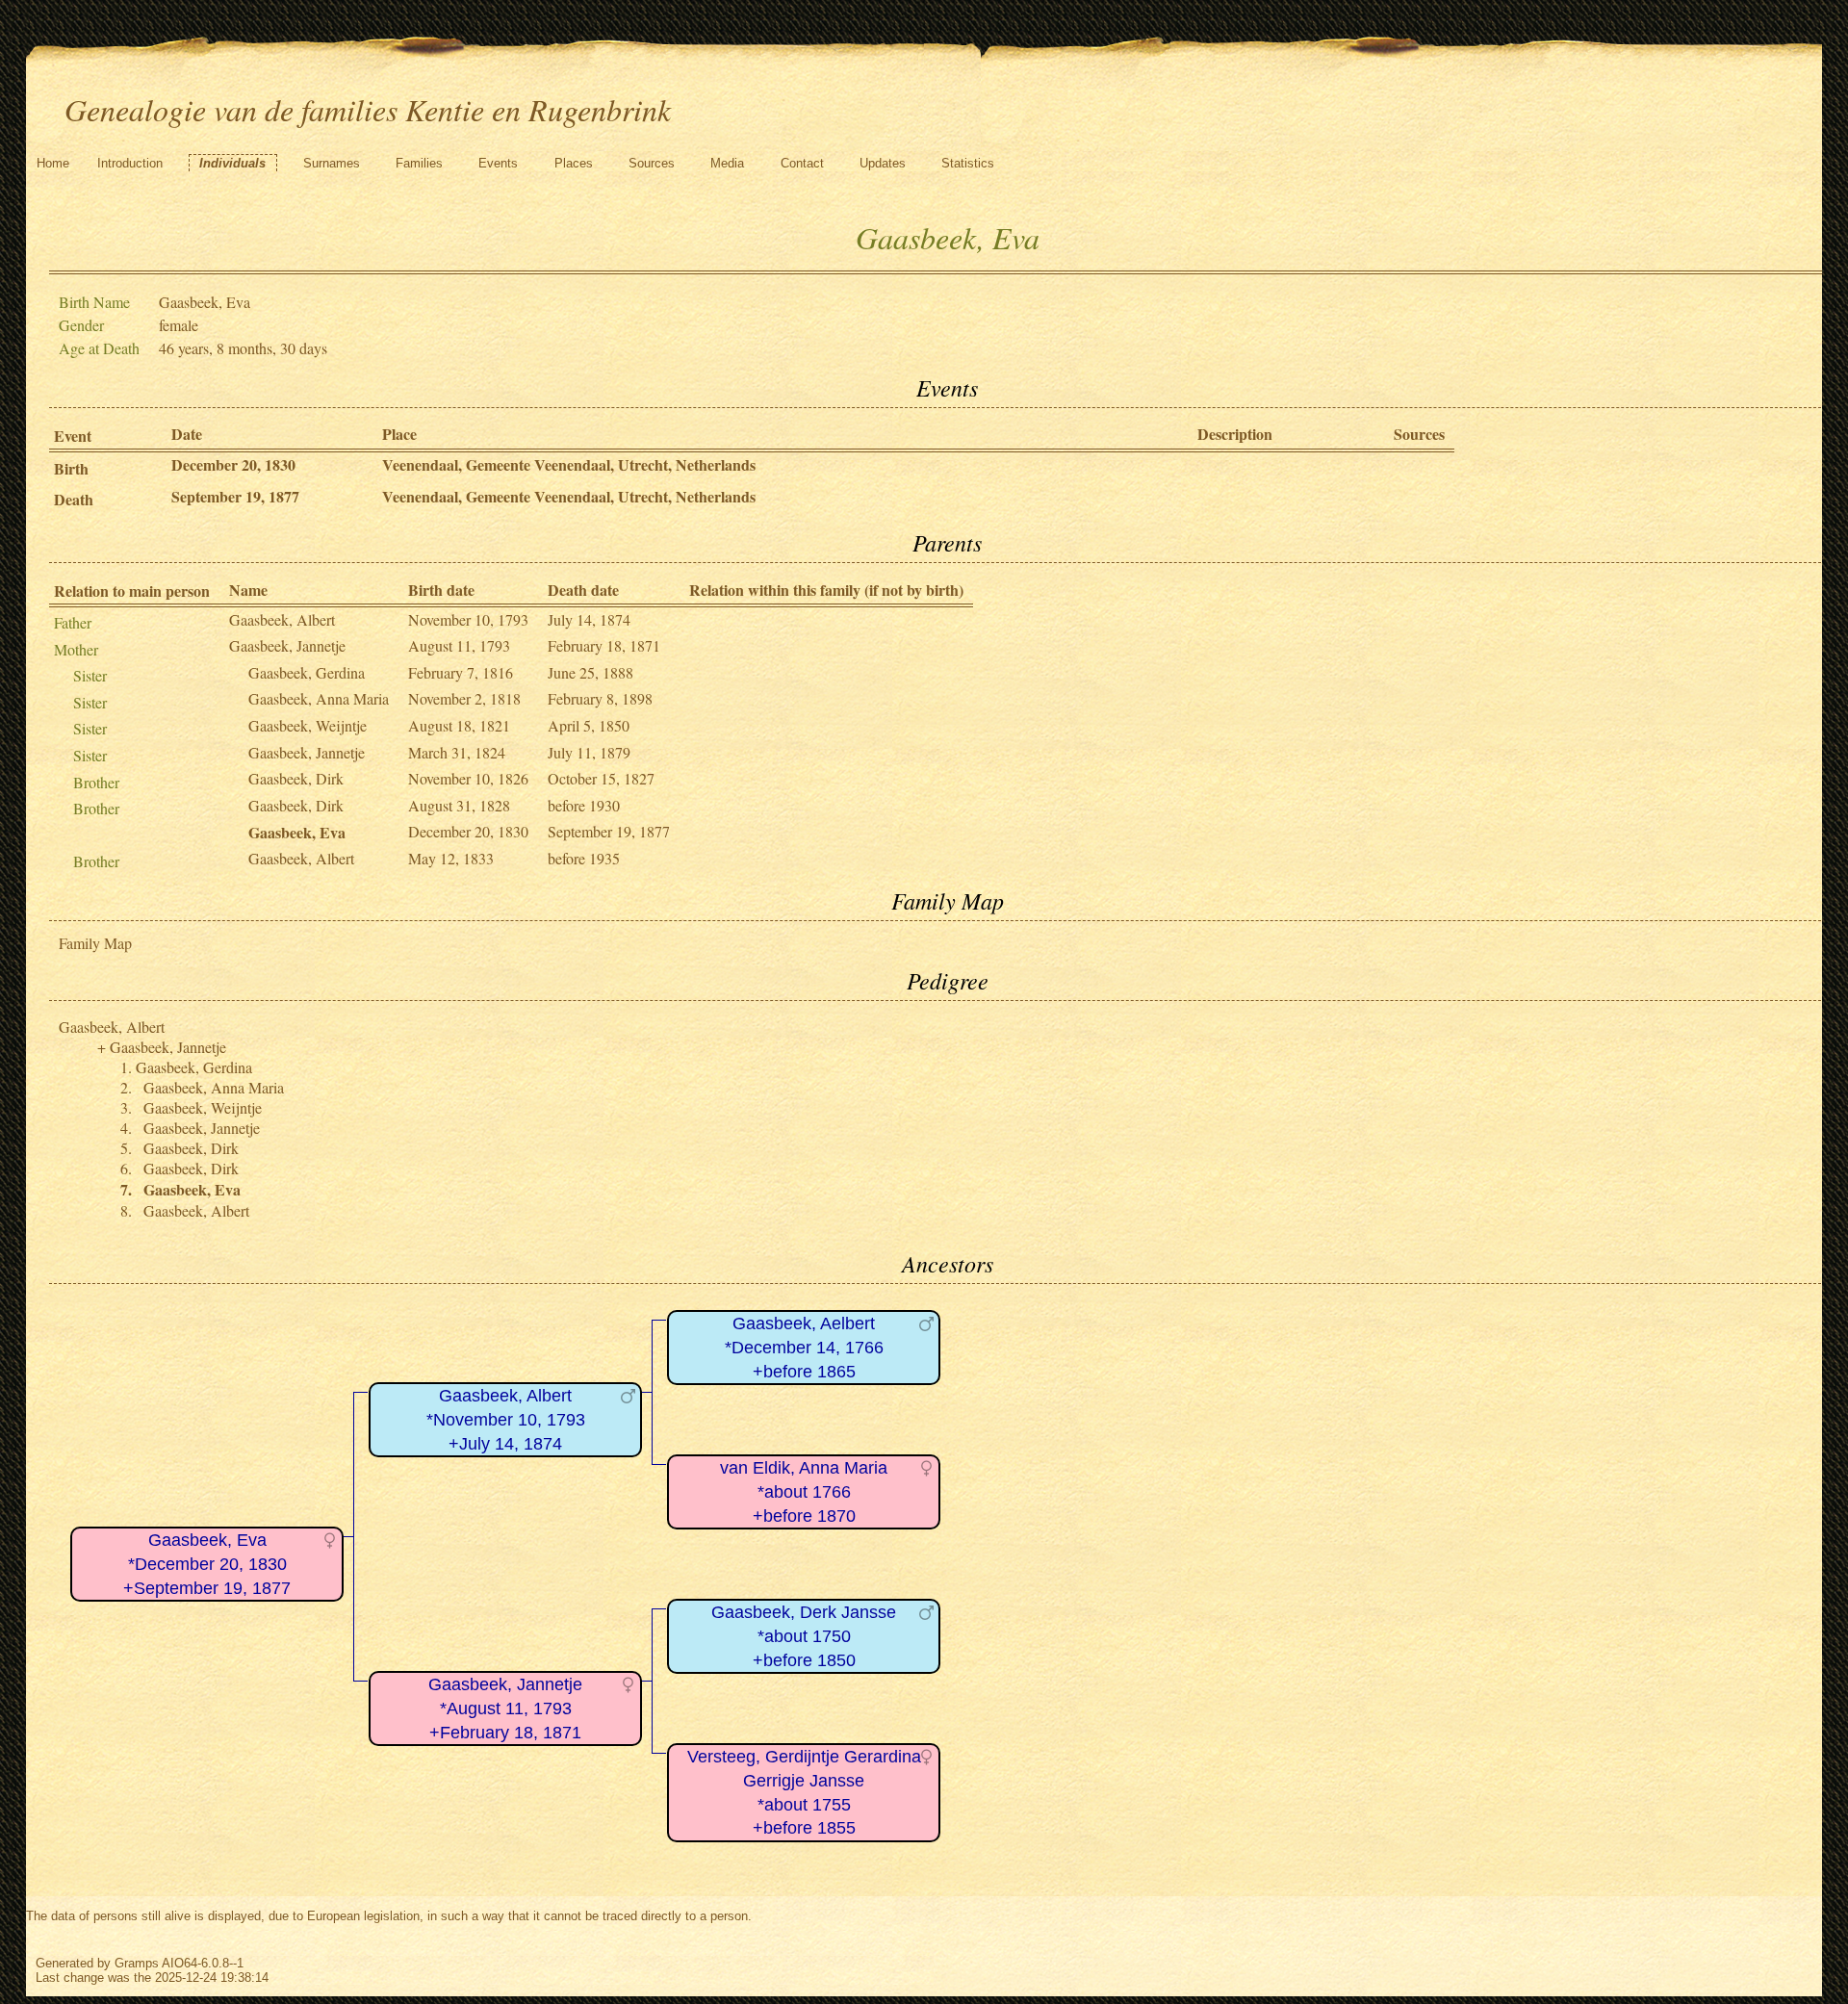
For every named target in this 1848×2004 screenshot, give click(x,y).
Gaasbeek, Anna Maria (319, 698)
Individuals (232, 163)
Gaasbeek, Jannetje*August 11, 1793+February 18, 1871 (505, 1708)
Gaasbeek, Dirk (296, 778)
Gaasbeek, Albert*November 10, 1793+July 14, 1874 (506, 1419)
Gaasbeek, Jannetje (287, 645)
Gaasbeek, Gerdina (307, 672)
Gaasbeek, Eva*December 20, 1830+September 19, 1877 (207, 1564)
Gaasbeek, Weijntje (308, 725)
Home (53, 163)
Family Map (95, 943)
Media (727, 163)
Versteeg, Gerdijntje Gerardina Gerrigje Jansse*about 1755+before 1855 (804, 1792)
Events (498, 163)
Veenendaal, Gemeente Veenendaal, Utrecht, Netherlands (569, 464)
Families (419, 163)
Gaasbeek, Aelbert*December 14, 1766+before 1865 (804, 1347)
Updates (883, 163)
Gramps (137, 1963)
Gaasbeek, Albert (282, 619)
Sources (652, 163)
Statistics (968, 163)
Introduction (130, 163)
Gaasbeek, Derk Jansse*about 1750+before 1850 (804, 1636)
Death (74, 499)
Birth (71, 468)
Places (574, 163)
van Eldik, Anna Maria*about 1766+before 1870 (804, 1491)
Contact (802, 163)
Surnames (332, 163)
